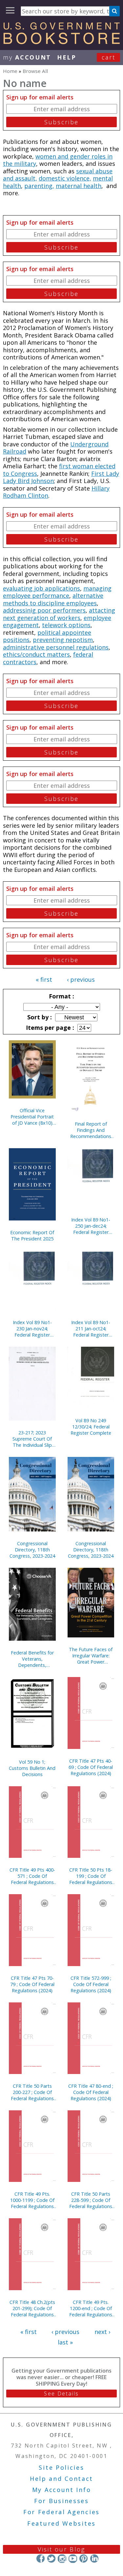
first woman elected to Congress (59, 470)
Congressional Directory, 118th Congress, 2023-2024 (32, 1550)
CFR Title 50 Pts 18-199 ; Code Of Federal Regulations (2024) (91, 1876)
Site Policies (61, 2467)
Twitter (51, 2559)
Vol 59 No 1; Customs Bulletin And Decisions (32, 1768)
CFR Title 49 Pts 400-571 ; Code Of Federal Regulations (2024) (32, 1876)
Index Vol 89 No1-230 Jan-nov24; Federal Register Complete (32, 1329)
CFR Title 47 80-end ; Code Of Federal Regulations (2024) (91, 2092)
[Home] (61, 42)
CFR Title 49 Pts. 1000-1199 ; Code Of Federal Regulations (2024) (32, 2200)
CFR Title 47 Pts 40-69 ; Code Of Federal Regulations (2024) (91, 1767)
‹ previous (81, 979)
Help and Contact (61, 2479)
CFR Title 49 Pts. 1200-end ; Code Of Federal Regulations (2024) (91, 2308)
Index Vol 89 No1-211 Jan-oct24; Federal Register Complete (91, 1329)
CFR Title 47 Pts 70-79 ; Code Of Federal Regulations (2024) (32, 1984)
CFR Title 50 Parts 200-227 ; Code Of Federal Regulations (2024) (32, 2092)
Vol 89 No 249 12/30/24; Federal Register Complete (91, 1427)
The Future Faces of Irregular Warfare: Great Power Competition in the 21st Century (91, 1656)
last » (65, 2342)
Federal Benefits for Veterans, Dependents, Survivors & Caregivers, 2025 (32, 1659)
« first (44, 979)
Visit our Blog (61, 2549)
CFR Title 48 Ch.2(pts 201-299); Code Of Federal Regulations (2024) (32, 2308)
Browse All (35, 71)
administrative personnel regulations (56, 647)
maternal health (79, 186)
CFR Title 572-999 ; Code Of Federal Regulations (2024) (91, 1984)
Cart (109, 57)
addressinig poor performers (44, 610)
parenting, (39, 186)
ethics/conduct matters (36, 654)
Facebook (41, 2559)
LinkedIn (94, 2559)
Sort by (39, 1017)
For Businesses (61, 2501)
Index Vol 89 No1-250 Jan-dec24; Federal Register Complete (91, 1226)
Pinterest (83, 2559)
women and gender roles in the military (58, 160)
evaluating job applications (41, 588)
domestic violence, (65, 178)
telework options (66, 625)
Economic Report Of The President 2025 (32, 1236)
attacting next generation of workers (59, 614)
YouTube (73, 2559)
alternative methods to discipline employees (53, 599)
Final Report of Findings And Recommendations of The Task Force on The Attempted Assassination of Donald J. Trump (91, 1130)
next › (102, 2332)
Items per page (49, 1028)
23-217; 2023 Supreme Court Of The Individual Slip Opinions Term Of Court (32, 1439)
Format (61, 996)
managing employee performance (57, 592)
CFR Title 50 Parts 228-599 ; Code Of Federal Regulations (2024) (91, 2200)
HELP (67, 57)
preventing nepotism (63, 640)
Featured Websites (61, 2523)
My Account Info (62, 2490)
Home (10, 71)
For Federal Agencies (61, 2512)
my (27, 57)
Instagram (62, 2559)
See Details (61, 2394)
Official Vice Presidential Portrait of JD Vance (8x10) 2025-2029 (32, 1117)
